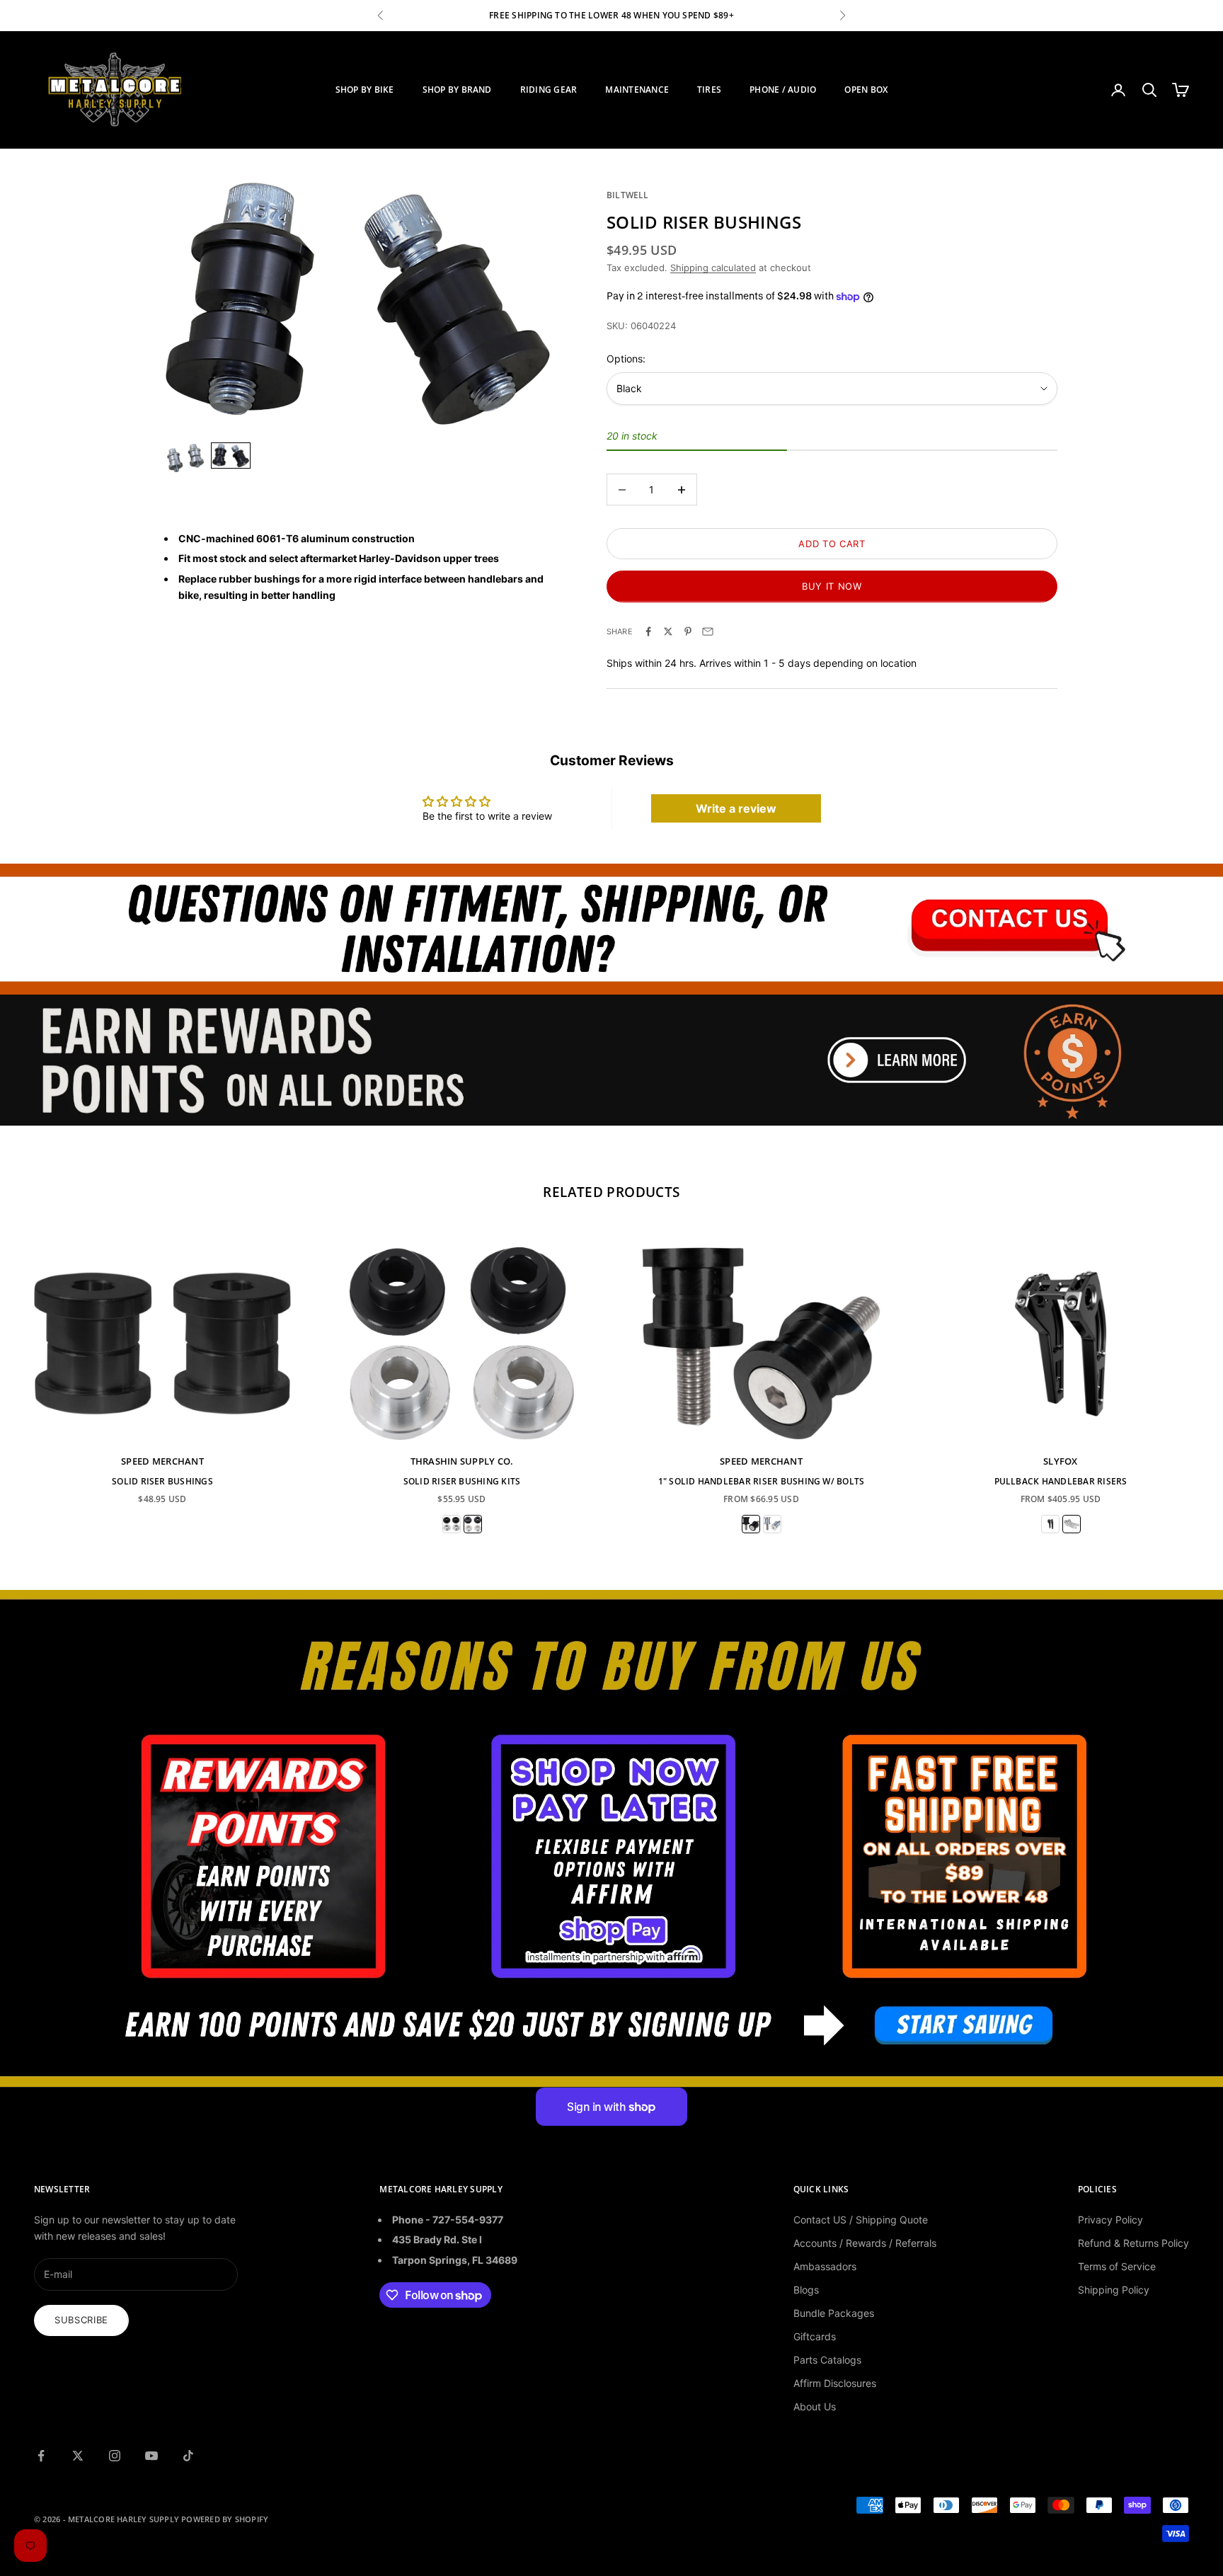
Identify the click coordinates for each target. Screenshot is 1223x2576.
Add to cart (832, 544)
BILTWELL (628, 195)
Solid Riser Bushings (162, 1481)
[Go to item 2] (231, 456)
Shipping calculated (713, 268)
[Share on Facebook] (648, 631)
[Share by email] (708, 631)
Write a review (736, 808)
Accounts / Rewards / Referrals (865, 2243)
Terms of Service (1117, 2266)
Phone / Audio (783, 90)
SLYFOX (1061, 1461)
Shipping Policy (1114, 2290)
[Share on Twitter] (668, 631)
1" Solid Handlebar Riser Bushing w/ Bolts (762, 1481)
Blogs (806, 2290)
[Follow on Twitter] (78, 2456)
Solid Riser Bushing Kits (462, 1481)
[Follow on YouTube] (151, 2456)
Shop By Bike (365, 90)
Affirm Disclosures (835, 2383)
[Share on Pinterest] (688, 631)
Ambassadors (825, 2266)
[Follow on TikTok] (188, 2456)
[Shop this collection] (611, 929)
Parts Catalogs (827, 2360)
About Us (815, 2406)
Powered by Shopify (225, 2519)
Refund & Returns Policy (1133, 2243)
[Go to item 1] (185, 458)
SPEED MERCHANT (162, 1461)
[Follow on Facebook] (41, 2456)
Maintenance (637, 90)
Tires (709, 90)
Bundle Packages (834, 2313)
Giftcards (815, 2336)
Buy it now (832, 586)
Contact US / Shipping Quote (861, 2220)
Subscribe (81, 2320)
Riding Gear (549, 90)
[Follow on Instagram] (115, 2456)
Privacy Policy (1110, 2220)
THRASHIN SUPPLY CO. (462, 1461)
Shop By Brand (457, 90)
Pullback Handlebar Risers (1061, 1481)
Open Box (866, 90)
